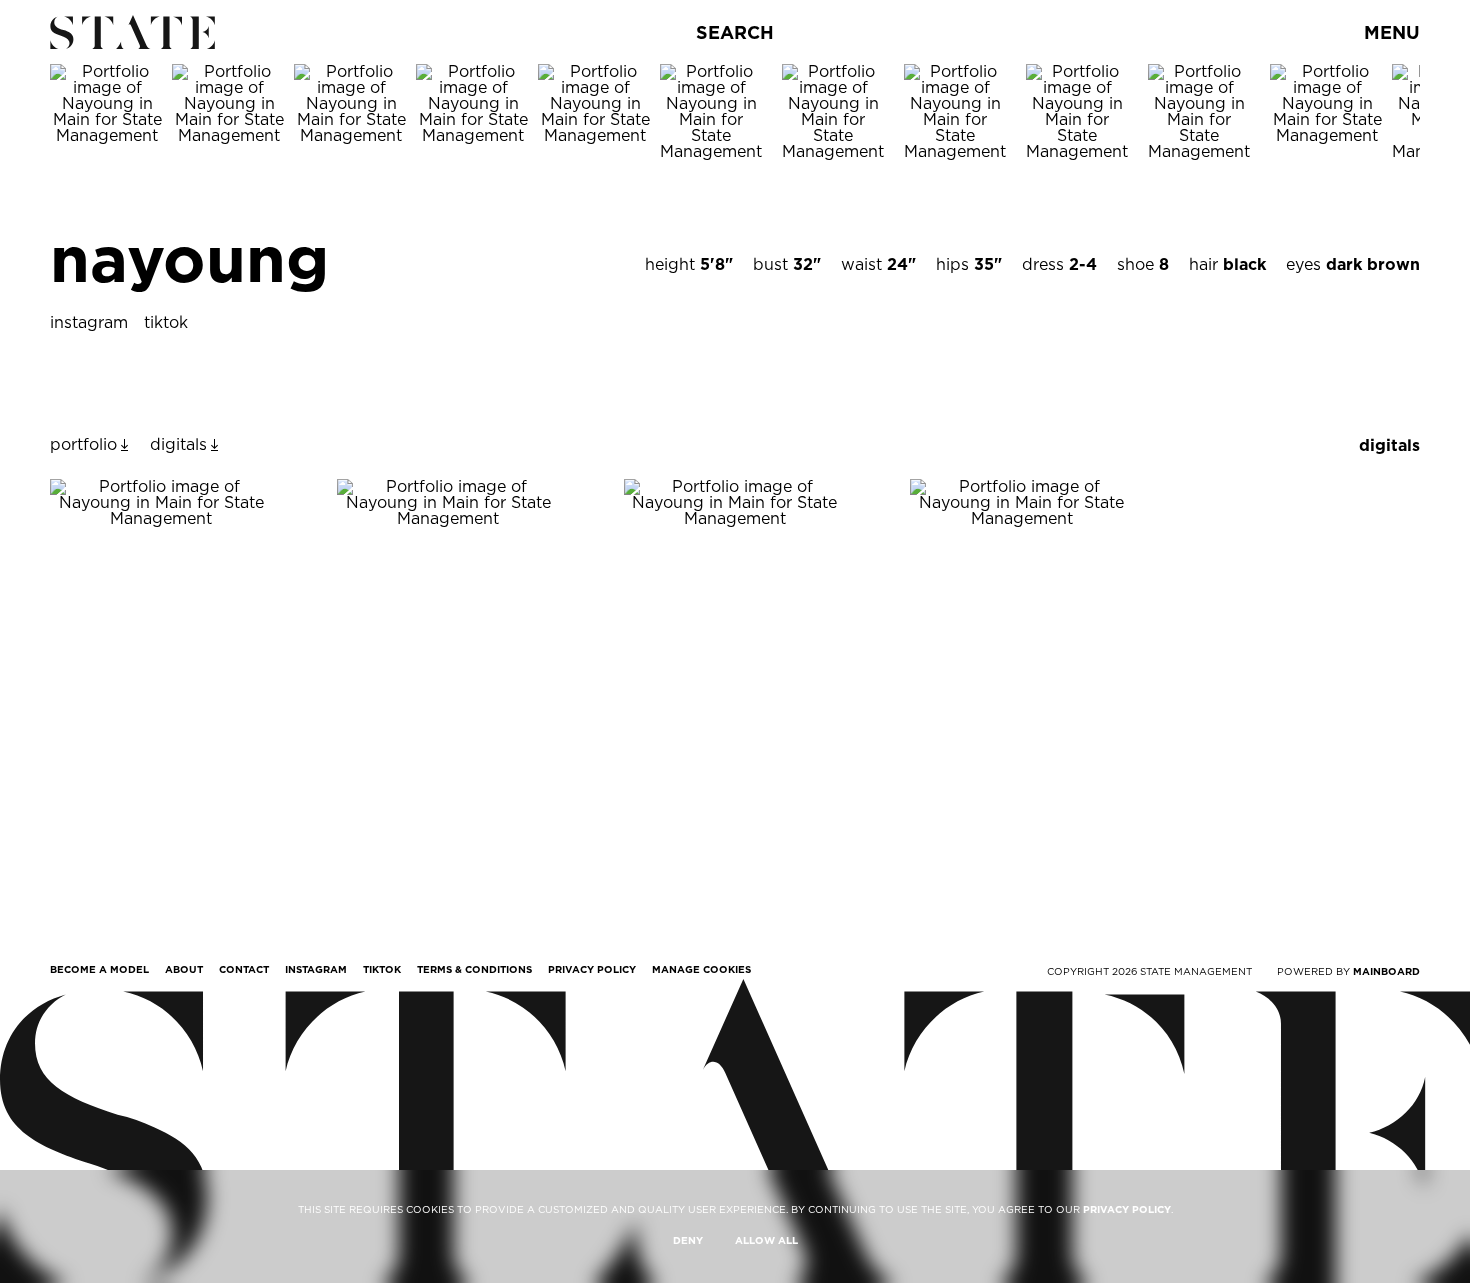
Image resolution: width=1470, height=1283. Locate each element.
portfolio (83, 444)
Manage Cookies (701, 969)
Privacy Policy (592, 969)
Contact (244, 969)
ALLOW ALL (766, 1240)
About (184, 969)
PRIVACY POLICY (1127, 1209)
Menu (1392, 32)
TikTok (382, 969)
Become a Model (99, 969)
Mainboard (1386, 971)
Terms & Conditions (474, 969)
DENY (688, 1240)
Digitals (1389, 446)
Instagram (316, 969)
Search (735, 32)
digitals (178, 444)
